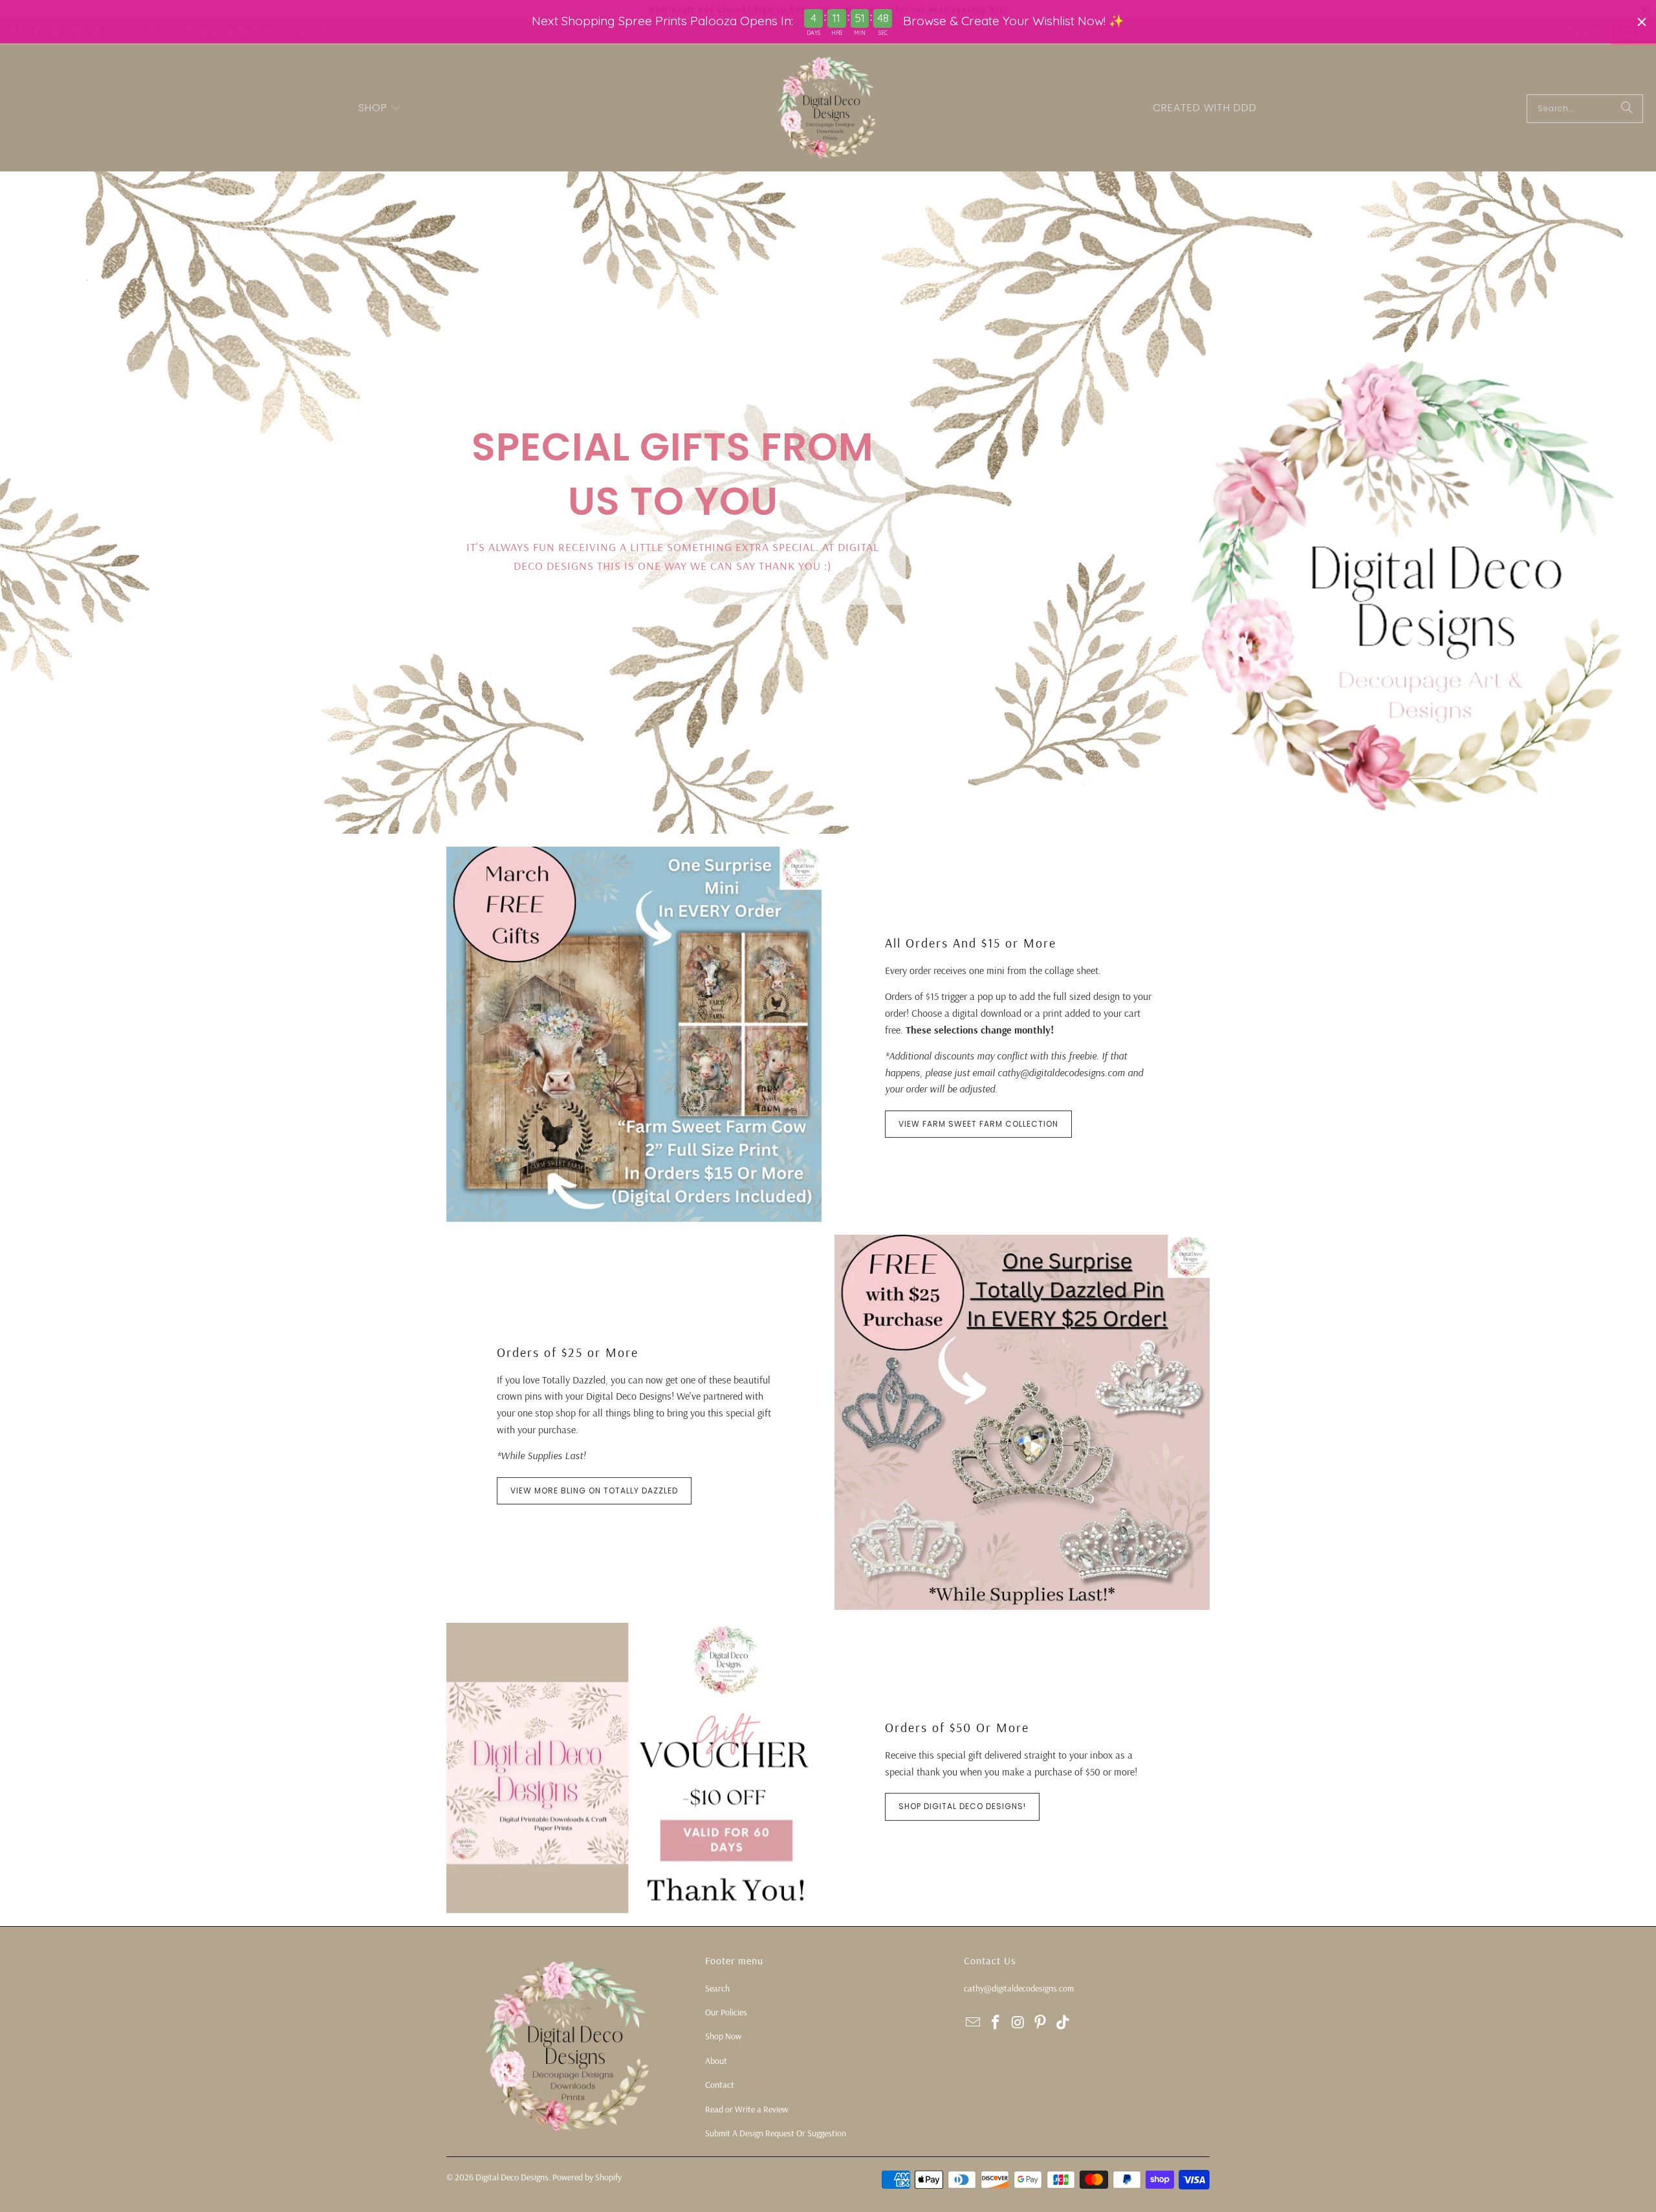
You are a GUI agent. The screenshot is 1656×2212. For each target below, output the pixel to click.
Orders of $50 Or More (957, 1727)
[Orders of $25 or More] (1022, 1422)
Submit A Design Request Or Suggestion (776, 2133)
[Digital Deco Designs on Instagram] (1018, 2023)
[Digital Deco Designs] (828, 108)
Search (717, 1988)
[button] (380, 109)
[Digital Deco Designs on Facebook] (996, 2023)
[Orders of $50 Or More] (634, 1768)
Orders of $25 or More (568, 1352)
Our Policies (726, 2012)
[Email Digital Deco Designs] (974, 2023)
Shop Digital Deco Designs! (962, 1806)
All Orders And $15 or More (971, 943)
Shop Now (723, 2036)
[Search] (1627, 109)
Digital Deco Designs (512, 2177)
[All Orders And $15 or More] (634, 1034)
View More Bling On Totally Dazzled (594, 1491)
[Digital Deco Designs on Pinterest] (1041, 2023)
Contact (720, 2085)
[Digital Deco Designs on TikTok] (1063, 2023)
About (716, 2061)
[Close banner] (1642, 22)
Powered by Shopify (587, 2177)
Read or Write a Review (746, 2109)
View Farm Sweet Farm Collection (978, 1124)
